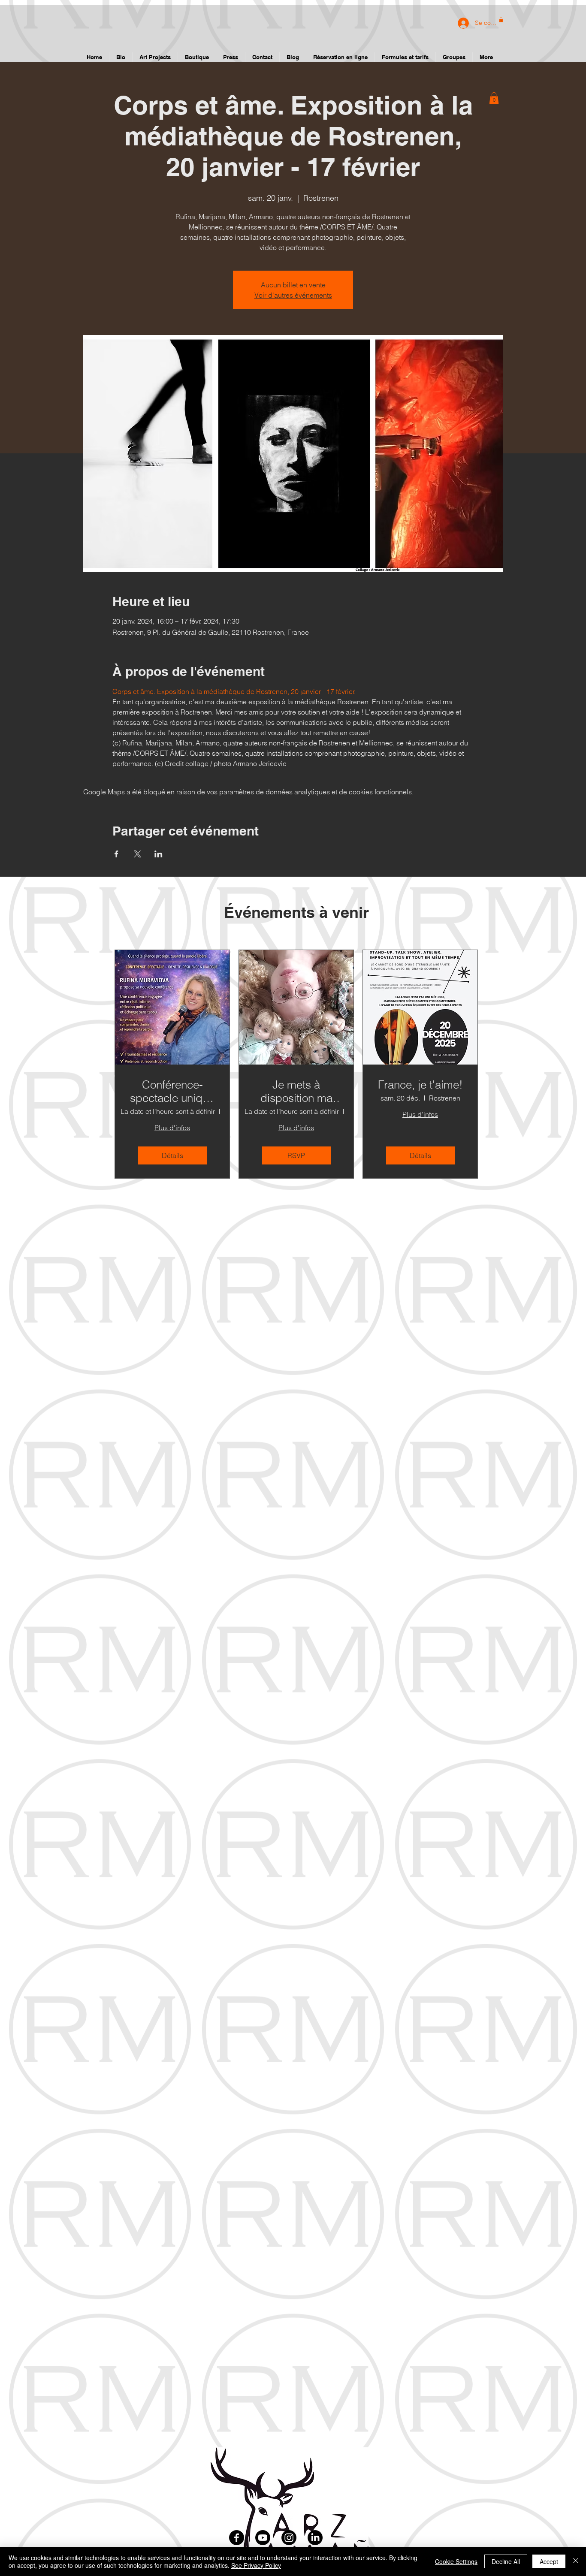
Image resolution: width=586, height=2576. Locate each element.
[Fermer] (576, 2561)
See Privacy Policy (256, 2565)
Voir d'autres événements (293, 295)
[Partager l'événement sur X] (137, 854)
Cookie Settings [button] (456, 2561)
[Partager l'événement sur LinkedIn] (159, 854)
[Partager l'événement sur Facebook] (116, 854)
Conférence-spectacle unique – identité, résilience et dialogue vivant (172, 1092)
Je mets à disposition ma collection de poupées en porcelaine (296, 1092)
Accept (549, 2561)
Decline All (506, 2561)
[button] (494, 98)
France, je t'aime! (420, 1085)
